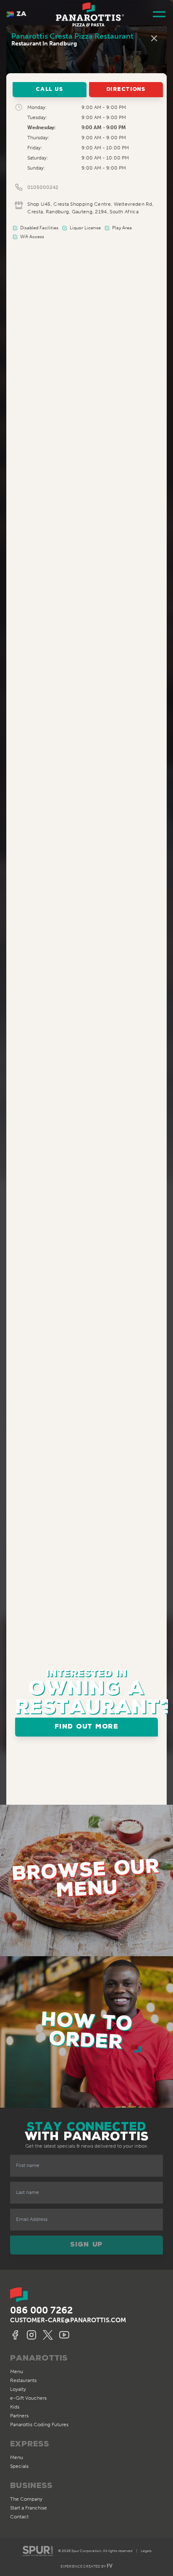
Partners (19, 2416)
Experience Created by (86, 2566)
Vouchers (28, 2398)
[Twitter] (49, 2335)
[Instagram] (33, 2335)
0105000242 (43, 187)
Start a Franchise (29, 2508)
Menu (17, 2372)
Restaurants (23, 2380)
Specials (19, 2466)
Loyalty (18, 2389)
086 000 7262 (41, 2310)
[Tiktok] (66, 2335)
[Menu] (159, 15)
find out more (86, 1727)
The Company (26, 2499)
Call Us (49, 89)
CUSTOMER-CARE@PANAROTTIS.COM (68, 2320)
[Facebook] (16, 2335)
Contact (19, 2517)
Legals (146, 2551)
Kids (15, 2407)
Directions (126, 89)
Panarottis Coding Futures (39, 2425)
